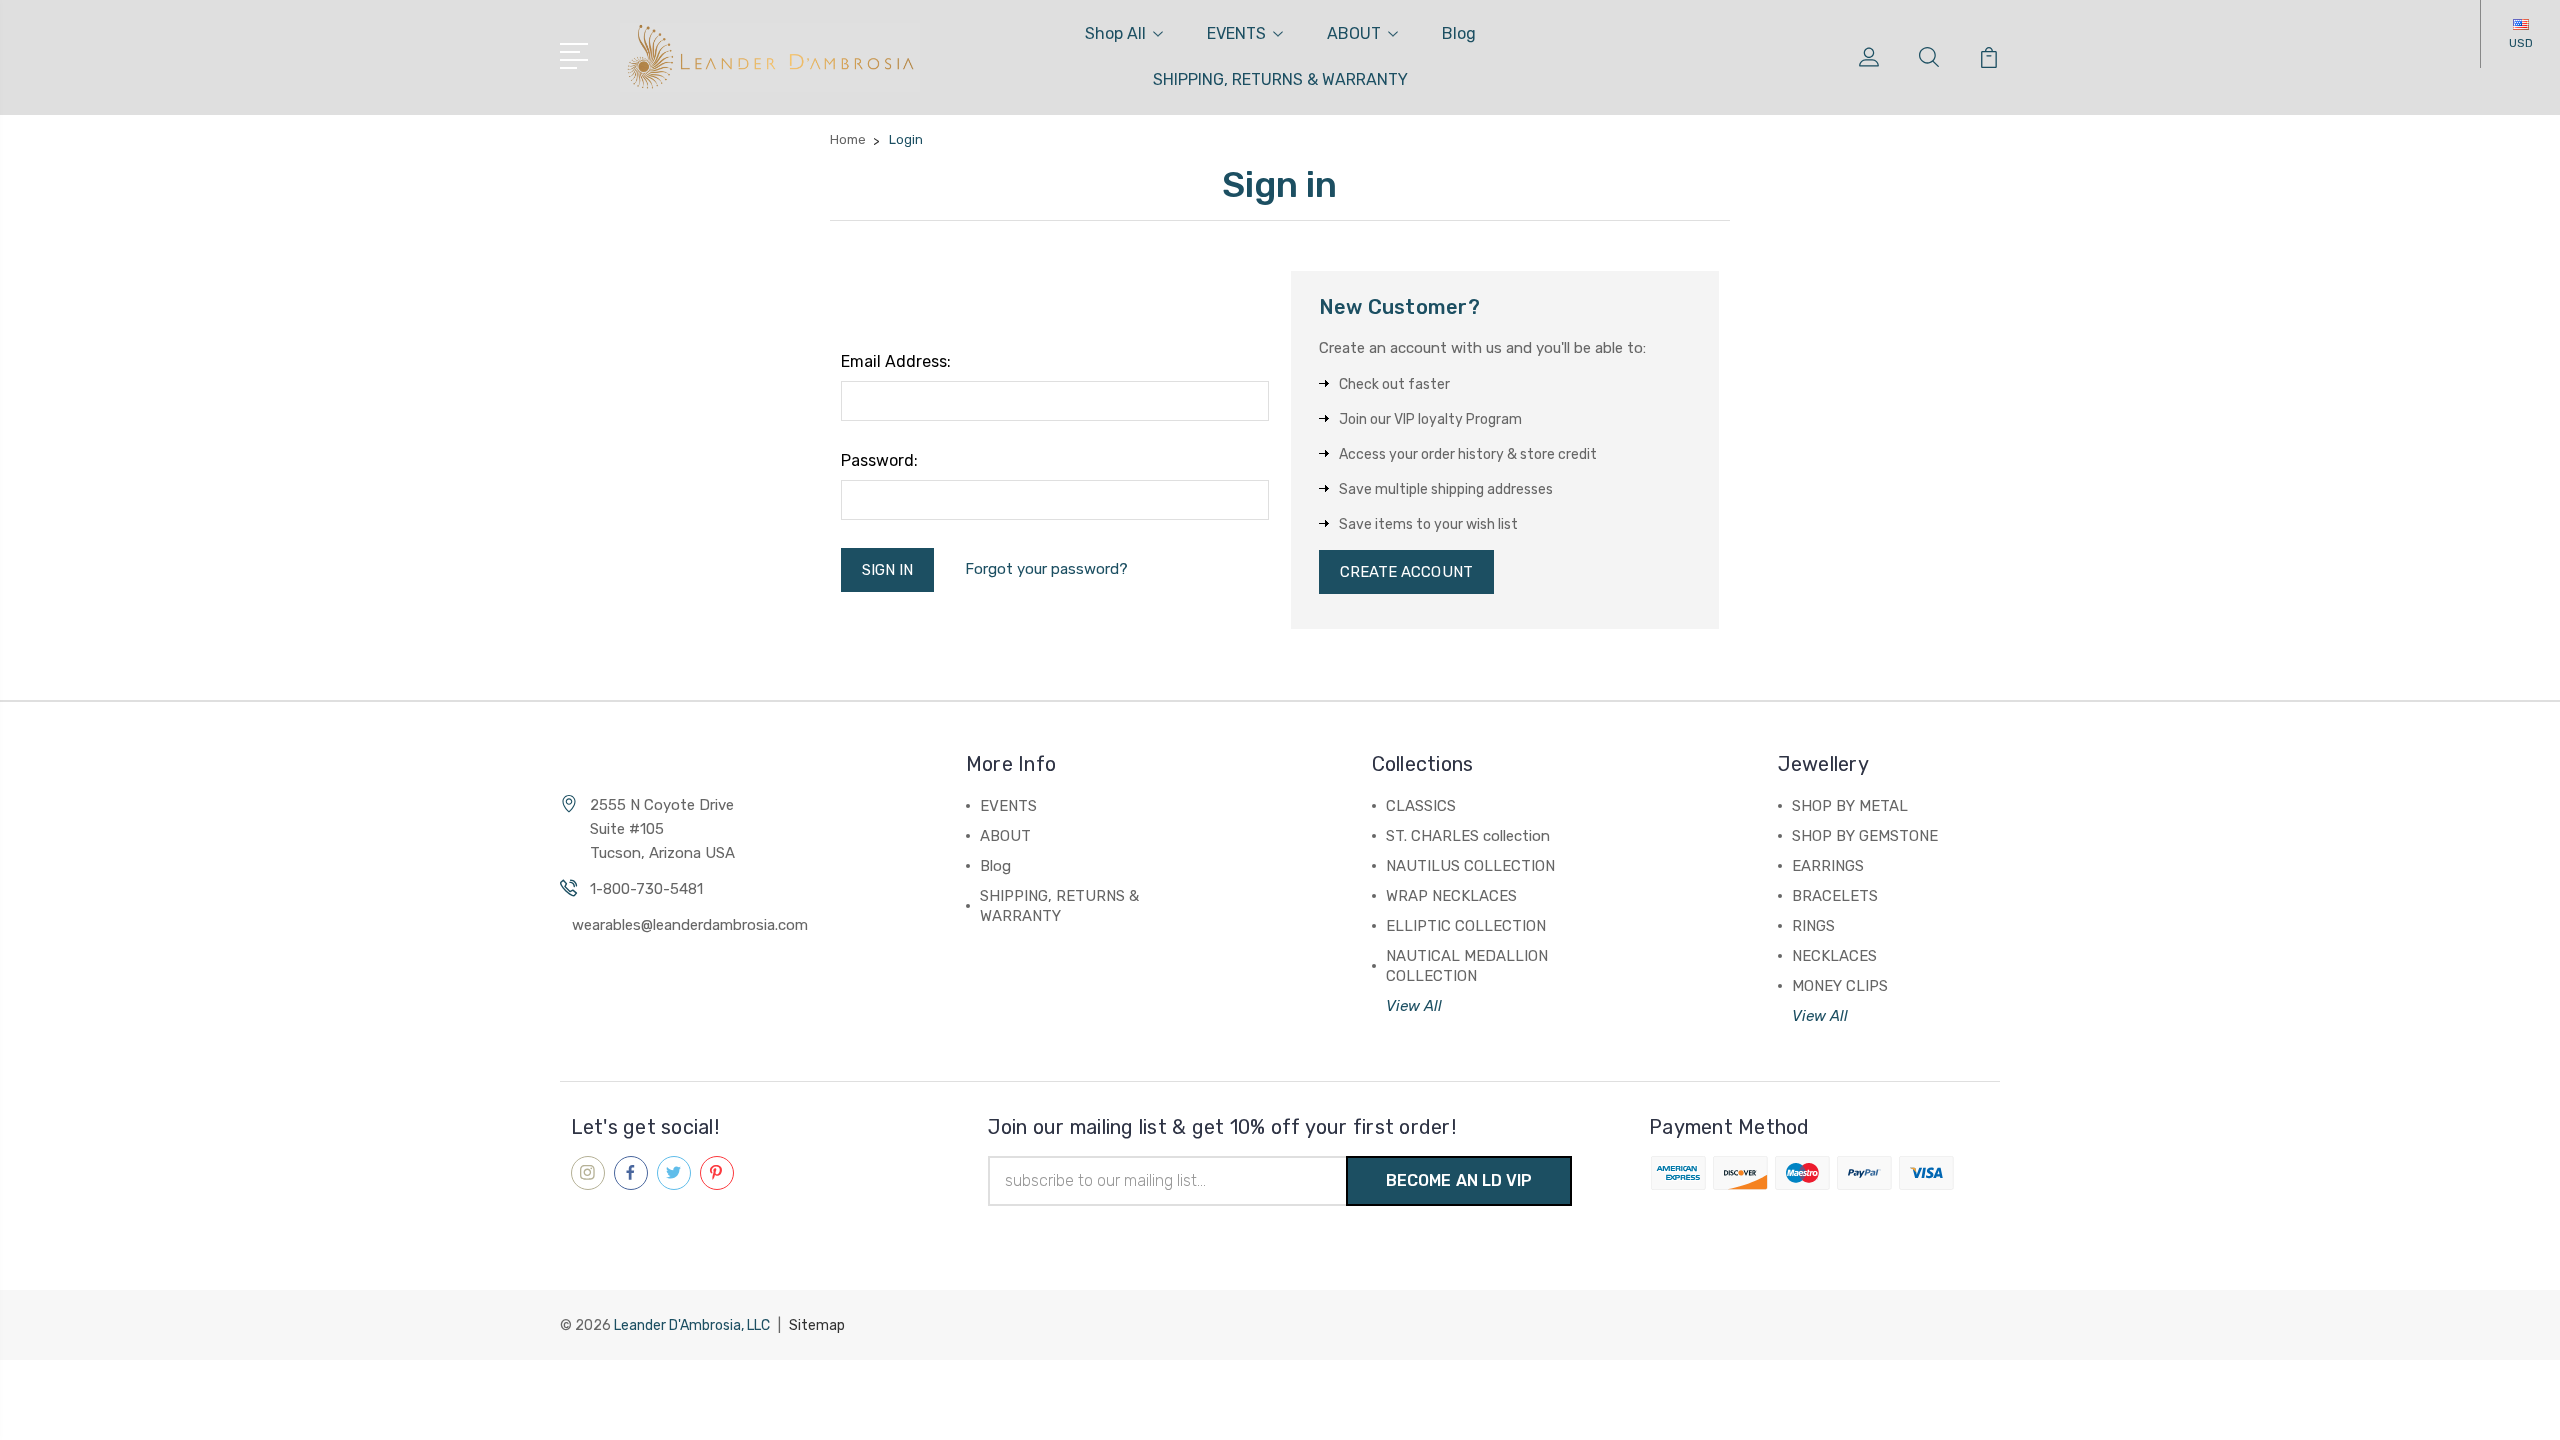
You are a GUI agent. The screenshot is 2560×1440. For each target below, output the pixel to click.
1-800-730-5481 (646, 889)
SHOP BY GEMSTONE (1865, 836)
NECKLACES (1834, 956)
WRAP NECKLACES (1451, 896)
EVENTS (1236, 33)
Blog (1459, 33)
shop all (1115, 33)
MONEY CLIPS (1840, 986)
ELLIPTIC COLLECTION (1466, 926)
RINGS (1813, 926)
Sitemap (817, 1325)
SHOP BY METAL (1850, 806)
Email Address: (896, 361)
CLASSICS (1421, 806)
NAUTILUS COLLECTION (1470, 866)
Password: (879, 460)
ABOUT (1354, 33)
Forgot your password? (1046, 569)
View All (1414, 1006)
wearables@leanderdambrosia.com (690, 925)
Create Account (1406, 572)
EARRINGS (1828, 866)
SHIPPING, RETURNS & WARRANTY (1280, 79)
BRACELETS (1835, 896)
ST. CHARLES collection (1468, 836)
